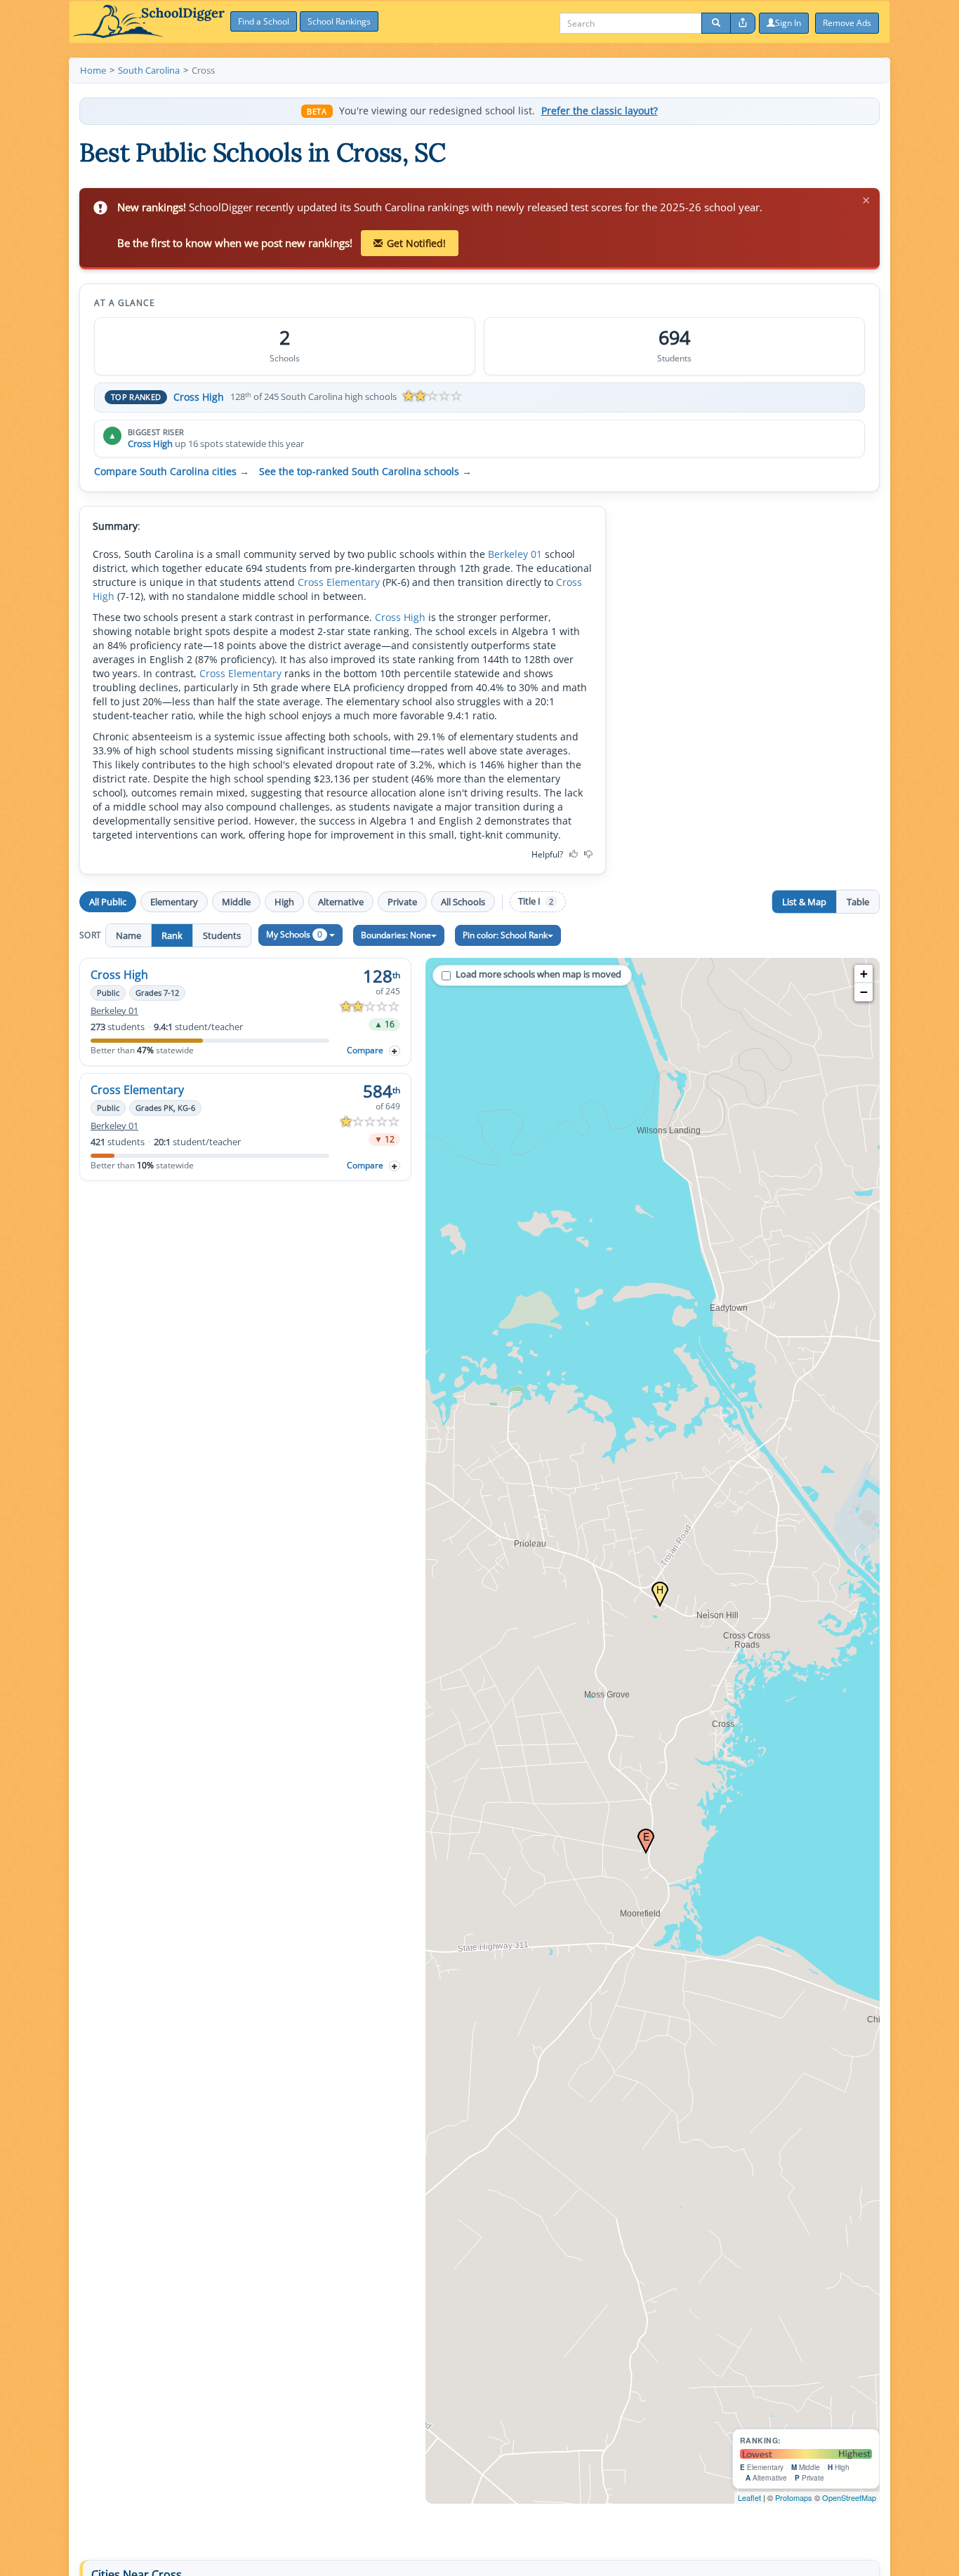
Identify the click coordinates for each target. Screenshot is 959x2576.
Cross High (199, 397)
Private (402, 902)
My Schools (294, 934)
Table (858, 902)
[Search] (716, 23)
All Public (108, 902)
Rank (172, 935)
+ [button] (864, 974)
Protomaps (794, 2497)
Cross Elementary (339, 582)
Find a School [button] (264, 21)
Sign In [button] (788, 23)
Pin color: (505, 935)
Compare (365, 1050)
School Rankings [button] (339, 21)
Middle (236, 902)
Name (128, 935)
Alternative (341, 902)
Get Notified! (416, 243)
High (284, 902)
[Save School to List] (395, 1051)
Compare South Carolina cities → (172, 472)
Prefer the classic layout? (600, 111)
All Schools (463, 902)
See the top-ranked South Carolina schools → (365, 472)
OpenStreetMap (849, 2497)
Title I (536, 901)
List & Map (804, 902)
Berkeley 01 (515, 554)
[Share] (743, 23)
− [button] (864, 992)
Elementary (174, 902)
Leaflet (749, 2497)
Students (222, 935)
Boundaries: (396, 935)
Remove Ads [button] (847, 23)
